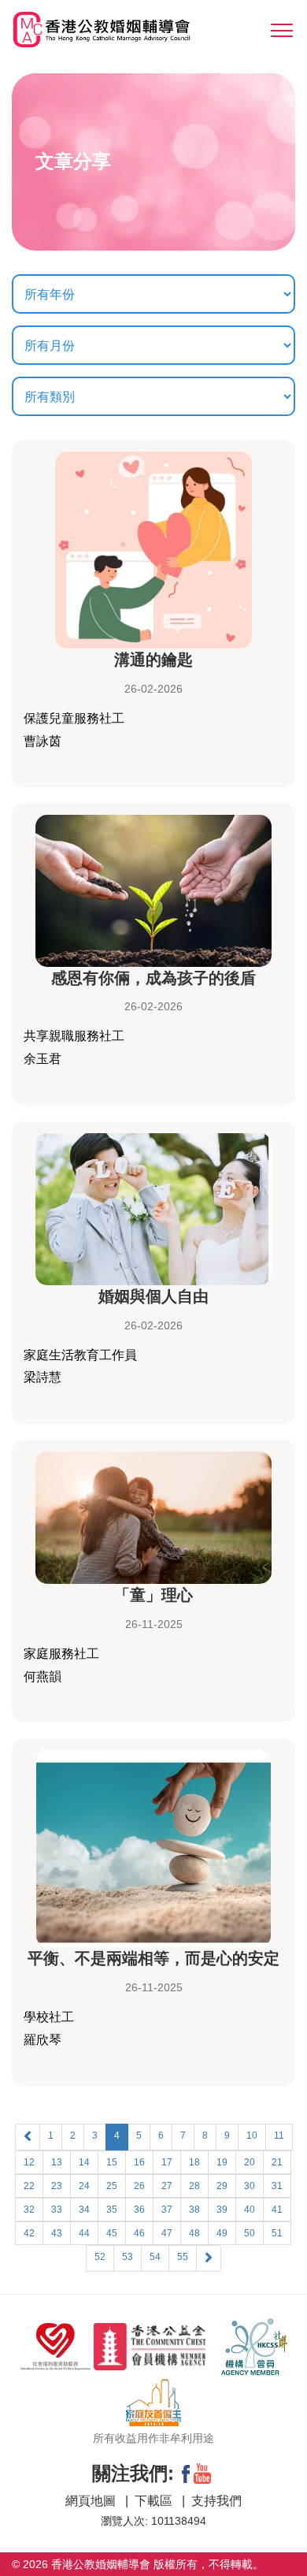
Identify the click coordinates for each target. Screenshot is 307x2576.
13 (57, 2162)
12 (29, 2162)
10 (252, 2136)
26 (139, 2186)
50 (250, 2233)
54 (155, 2257)
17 (167, 2162)
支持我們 (216, 2501)
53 (128, 2257)
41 (277, 2210)
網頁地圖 (92, 2501)
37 (167, 2210)
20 (250, 2162)
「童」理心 (153, 1595)
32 (29, 2210)
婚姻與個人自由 (153, 1296)
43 (57, 2233)
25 (112, 2186)
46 (139, 2233)
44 (84, 2233)
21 (277, 2162)
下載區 (155, 2501)
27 (167, 2186)
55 (183, 2257)
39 (222, 2210)
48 (194, 2233)
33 (57, 2210)
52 (100, 2257)
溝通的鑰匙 (153, 660)
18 (194, 2162)
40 (250, 2210)
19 (222, 2162)
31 (277, 2186)
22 (29, 2186)
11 (279, 2136)
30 (250, 2186)
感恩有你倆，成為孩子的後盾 (153, 978)
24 (84, 2186)
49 (222, 2233)
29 (222, 2186)
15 (112, 2162)
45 (112, 2233)
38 (194, 2210)
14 (84, 2162)
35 (112, 2210)
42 (29, 2233)
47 (167, 2233)
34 (84, 2210)
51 (277, 2233)
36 (139, 2210)
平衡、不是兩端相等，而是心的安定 (153, 1958)
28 (194, 2186)
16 (139, 2162)
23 (57, 2186)
